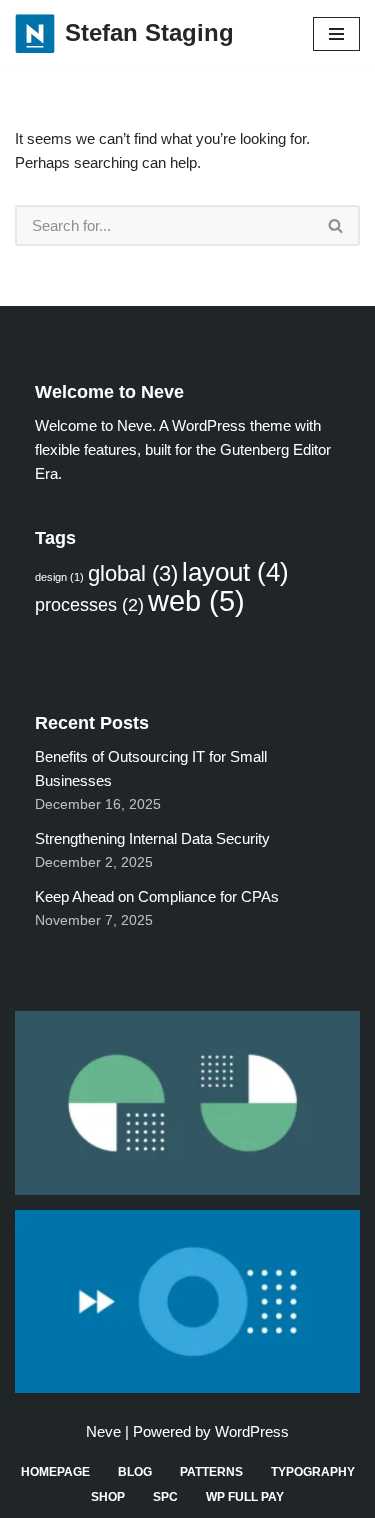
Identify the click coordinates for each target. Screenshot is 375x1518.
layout (235, 572)
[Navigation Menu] (336, 34)
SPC (165, 1497)
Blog (135, 1472)
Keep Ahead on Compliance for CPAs (157, 896)
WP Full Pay (245, 1497)
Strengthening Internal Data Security (152, 838)
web (196, 600)
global (133, 573)
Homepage (55, 1472)
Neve (103, 1431)
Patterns (211, 1472)
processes (89, 605)
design (59, 577)
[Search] (336, 225)
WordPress (252, 1431)
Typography (313, 1472)
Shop (108, 1497)
